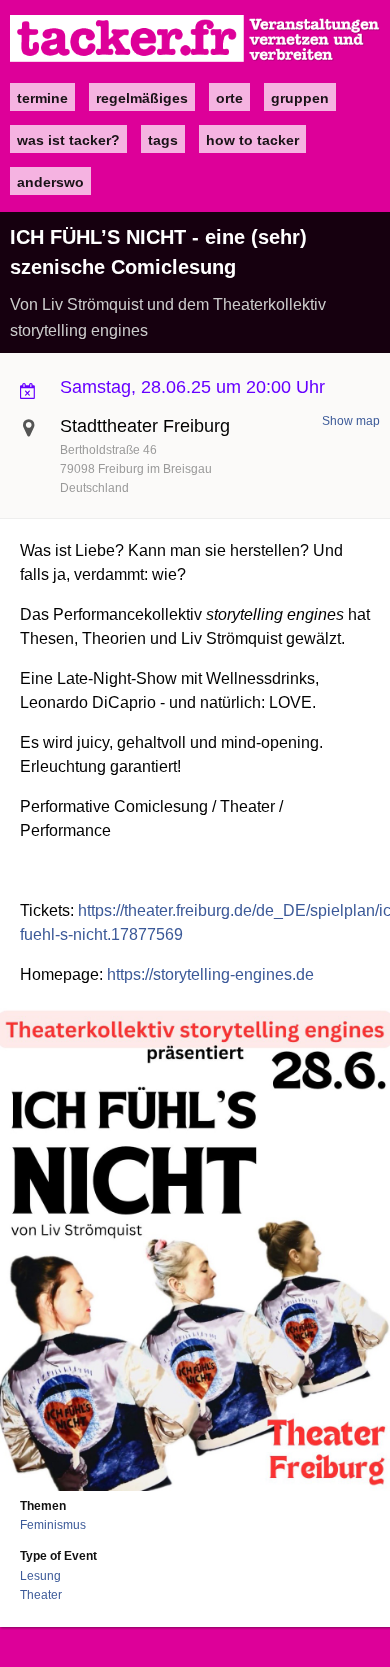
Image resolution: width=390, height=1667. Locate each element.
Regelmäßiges (142, 98)
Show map (351, 421)
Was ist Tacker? (68, 140)
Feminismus (53, 1525)
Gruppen (300, 98)
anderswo (50, 182)
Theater (41, 1595)
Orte (229, 98)
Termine (42, 98)
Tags (163, 140)
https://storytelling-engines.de (210, 974)
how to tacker (252, 140)
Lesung (40, 1576)
